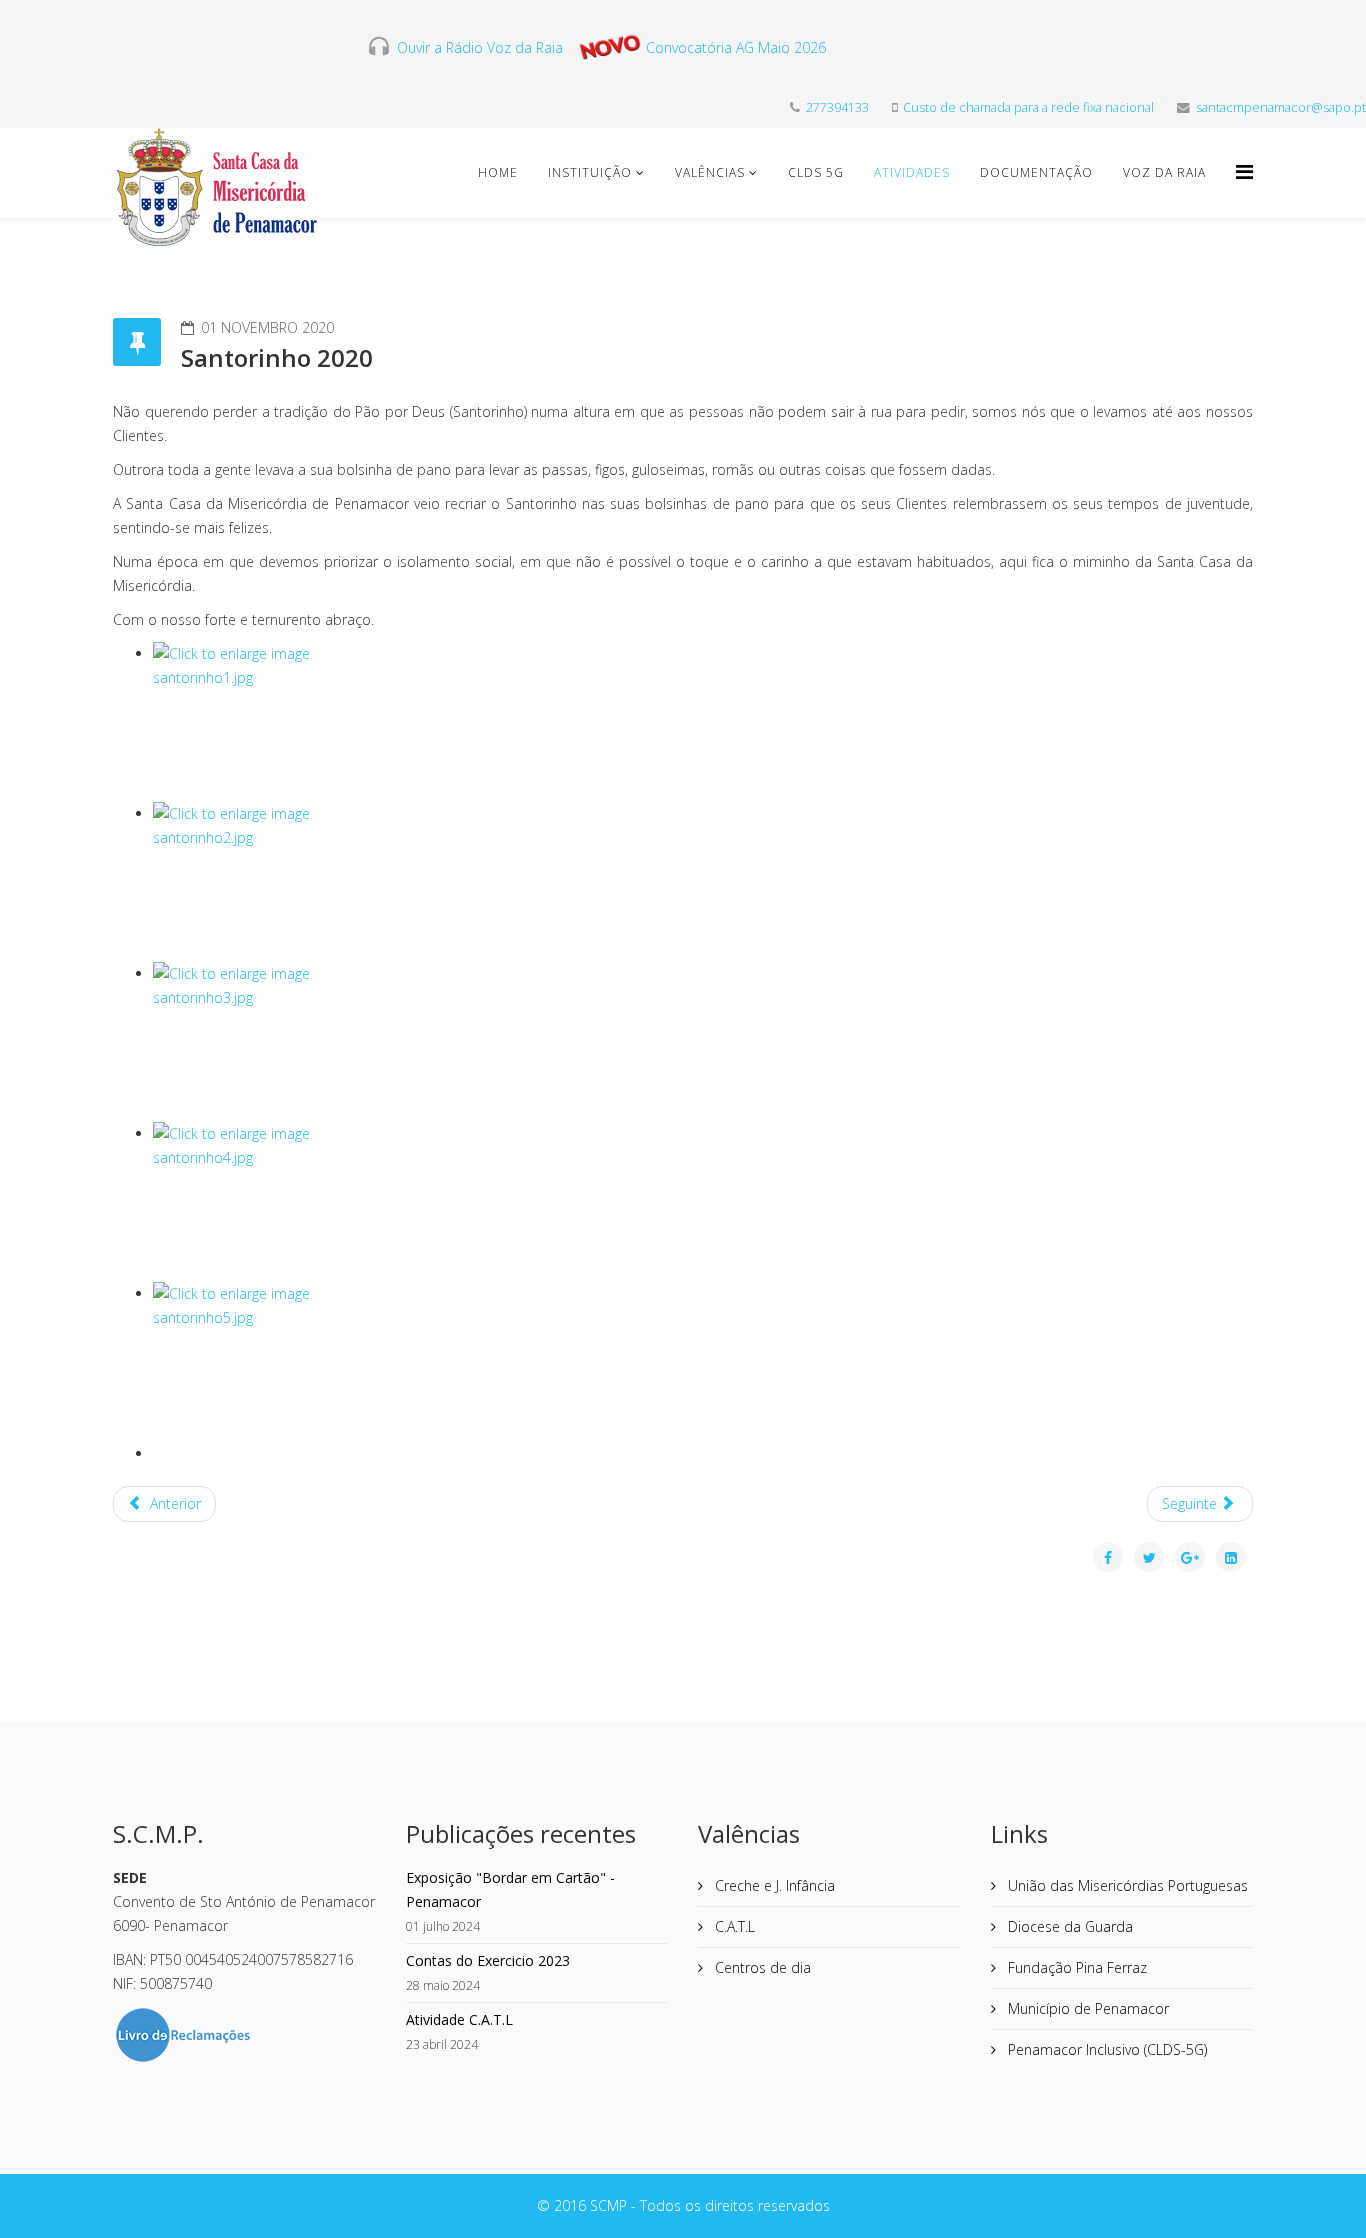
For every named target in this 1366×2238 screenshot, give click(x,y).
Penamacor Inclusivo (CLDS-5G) (1105, 2049)
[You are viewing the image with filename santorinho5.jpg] (703, 1362)
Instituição (590, 172)
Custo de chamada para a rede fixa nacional (1028, 107)
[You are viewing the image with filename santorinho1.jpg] (703, 722)
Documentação (1036, 172)
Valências (710, 172)
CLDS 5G (816, 172)
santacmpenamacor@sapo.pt (1281, 107)
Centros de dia (761, 1967)
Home (498, 172)
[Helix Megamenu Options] (1244, 171)
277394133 (837, 107)
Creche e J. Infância (773, 1885)
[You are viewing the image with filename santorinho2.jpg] (703, 882)
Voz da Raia (1164, 172)
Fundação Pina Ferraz (1075, 1967)
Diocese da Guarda (1068, 1926)
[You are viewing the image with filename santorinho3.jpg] (703, 1042)
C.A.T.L (733, 1926)
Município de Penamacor (1086, 2008)
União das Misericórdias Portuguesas (1126, 1885)
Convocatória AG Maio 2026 (736, 47)
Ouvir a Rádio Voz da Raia (476, 47)
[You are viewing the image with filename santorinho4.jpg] (703, 1202)
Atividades (912, 172)
